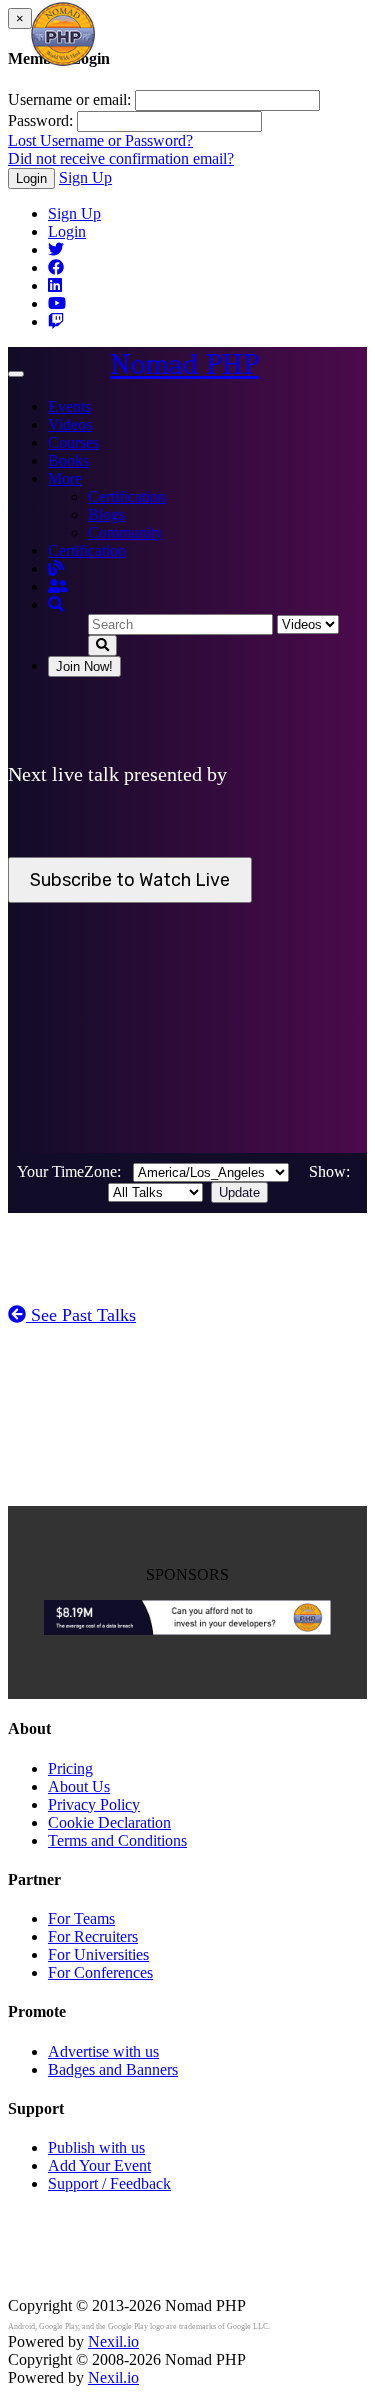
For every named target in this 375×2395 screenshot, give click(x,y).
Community (125, 532)
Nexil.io (113, 2341)
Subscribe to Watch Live (130, 880)
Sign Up (85, 177)
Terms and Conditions (117, 1840)
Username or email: (69, 99)
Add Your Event (99, 2165)
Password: (40, 120)
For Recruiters (93, 1936)
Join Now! (84, 666)
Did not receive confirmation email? (121, 158)
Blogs (106, 514)
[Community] (58, 586)
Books (68, 460)
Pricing (70, 1768)
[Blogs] (56, 568)
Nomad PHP (184, 364)
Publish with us (96, 2147)
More (65, 478)
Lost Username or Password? (100, 140)
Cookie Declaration (109, 1822)
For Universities (98, 1954)
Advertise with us (103, 2051)
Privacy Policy (94, 1804)
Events (69, 406)
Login (31, 178)
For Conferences (100, 1972)
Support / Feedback (109, 2183)
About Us (79, 1786)
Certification (127, 496)
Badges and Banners (113, 2069)
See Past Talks (81, 1315)
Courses (73, 442)
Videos (70, 424)
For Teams (81, 1918)
